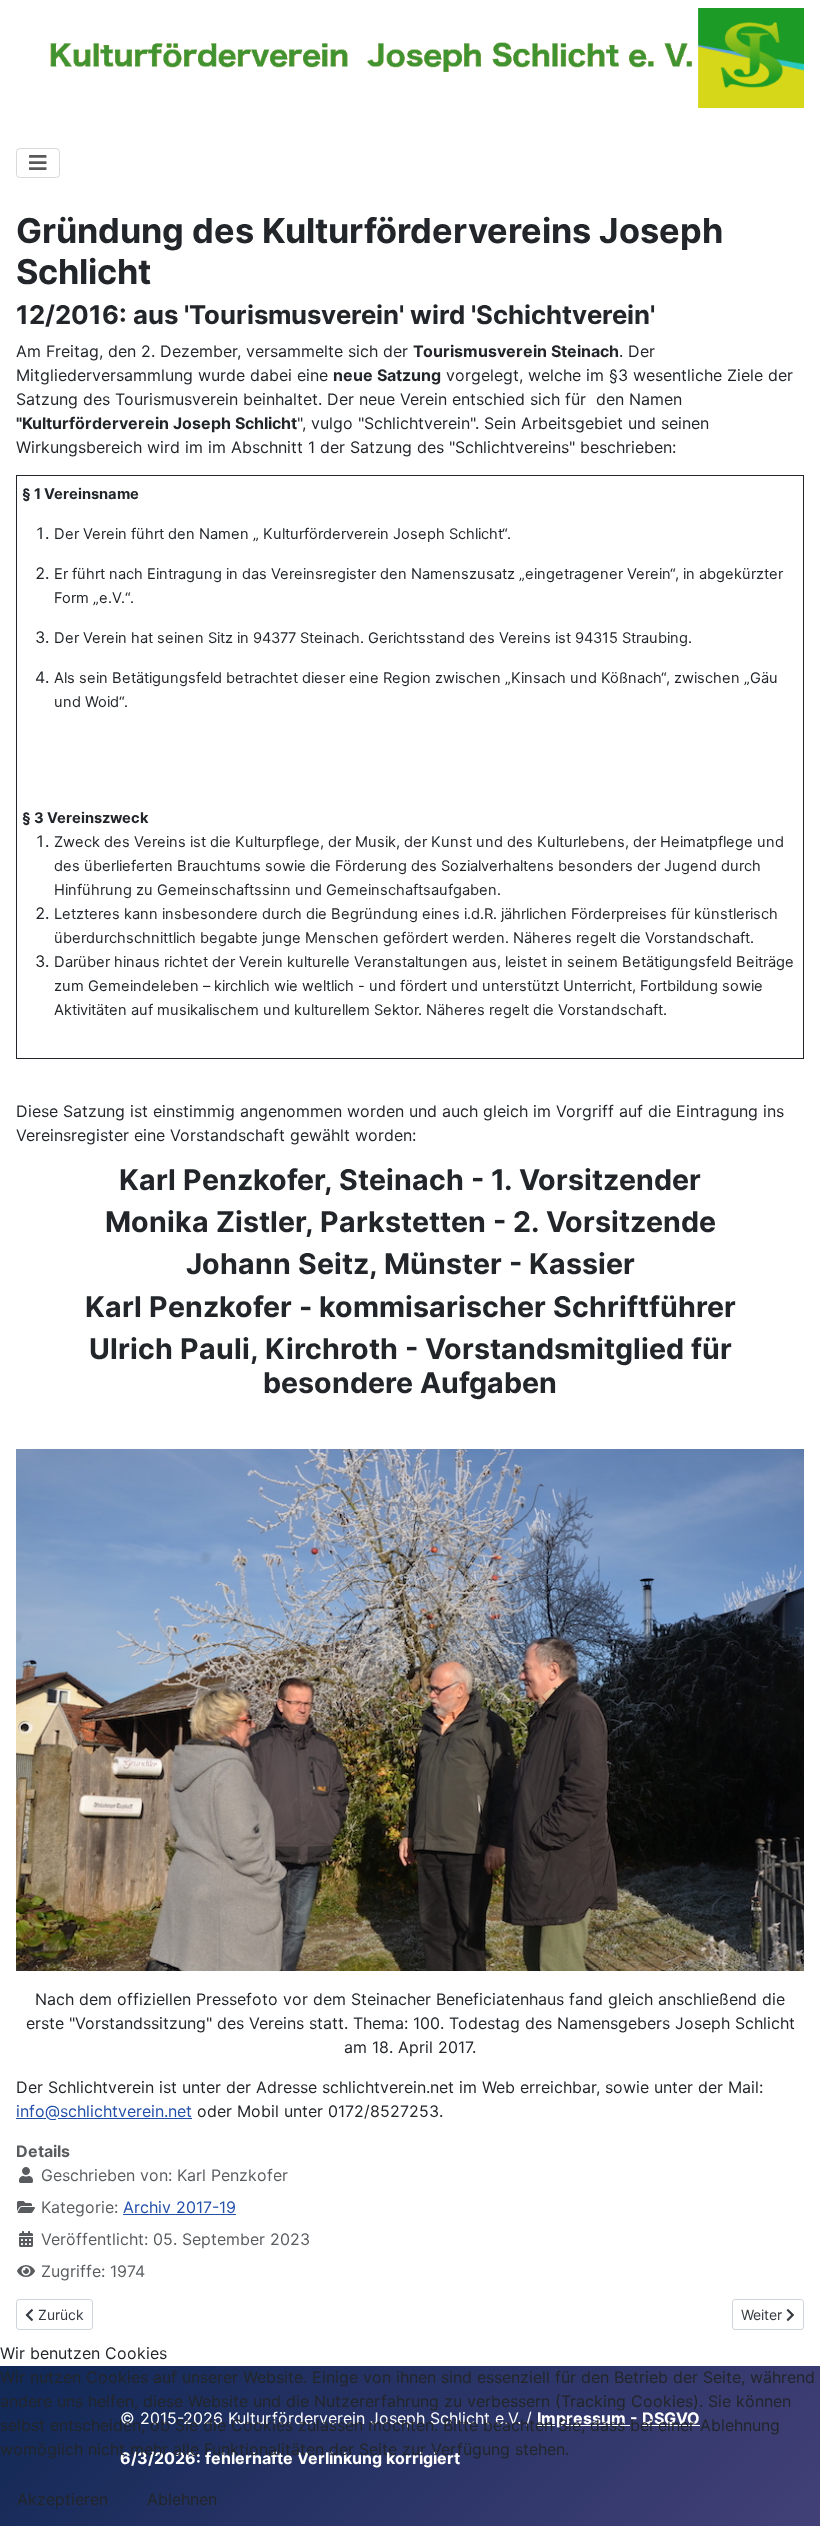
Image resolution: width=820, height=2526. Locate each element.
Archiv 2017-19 (179, 2207)
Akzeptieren (62, 2499)
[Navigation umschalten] (38, 163)
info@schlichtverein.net (104, 2111)
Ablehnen (182, 2499)
